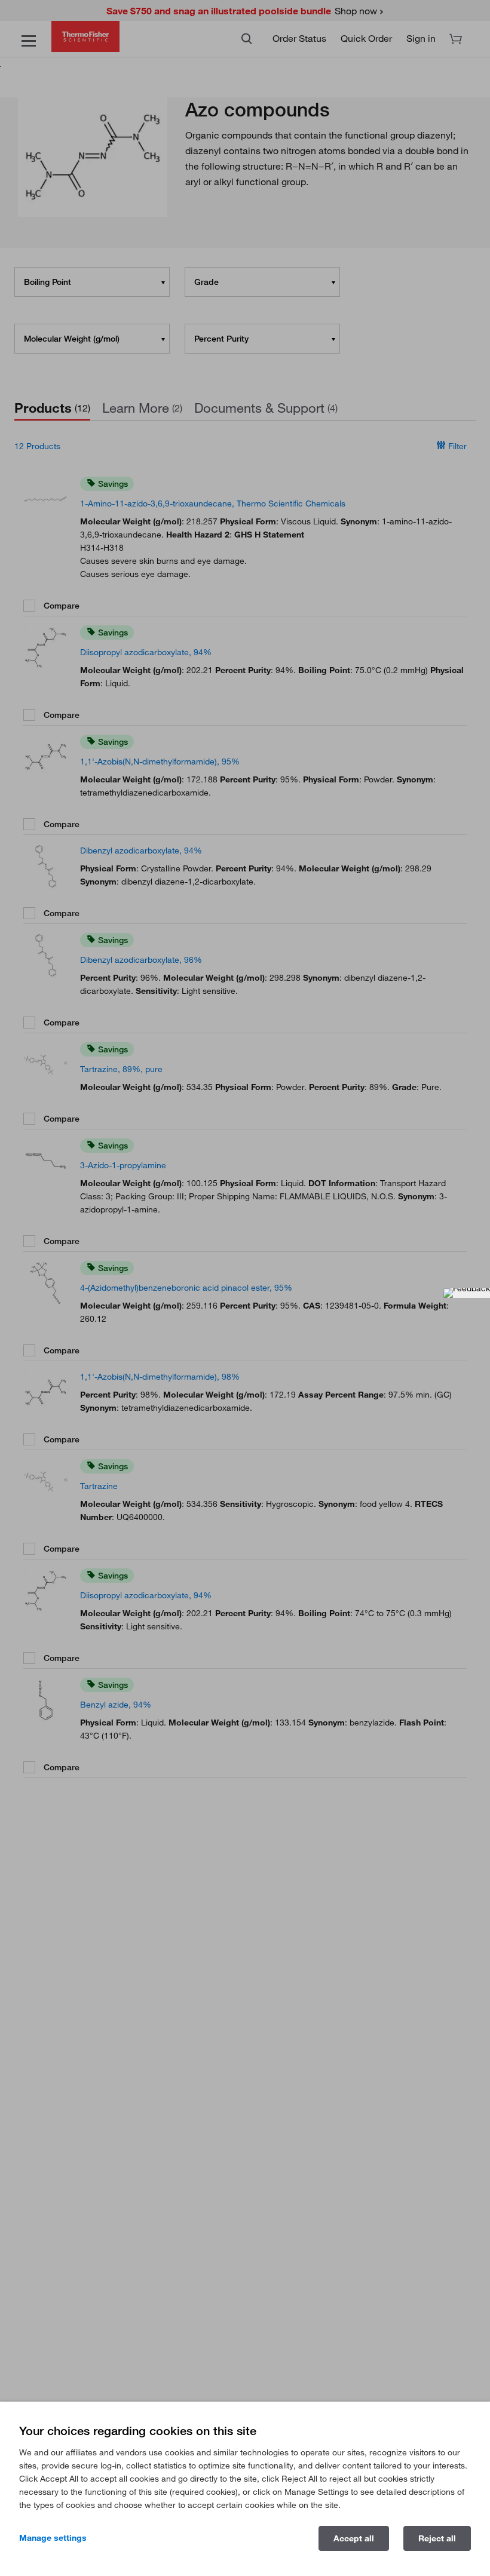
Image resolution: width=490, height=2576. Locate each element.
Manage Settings (53, 2538)
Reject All (437, 2538)
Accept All (354, 2538)
